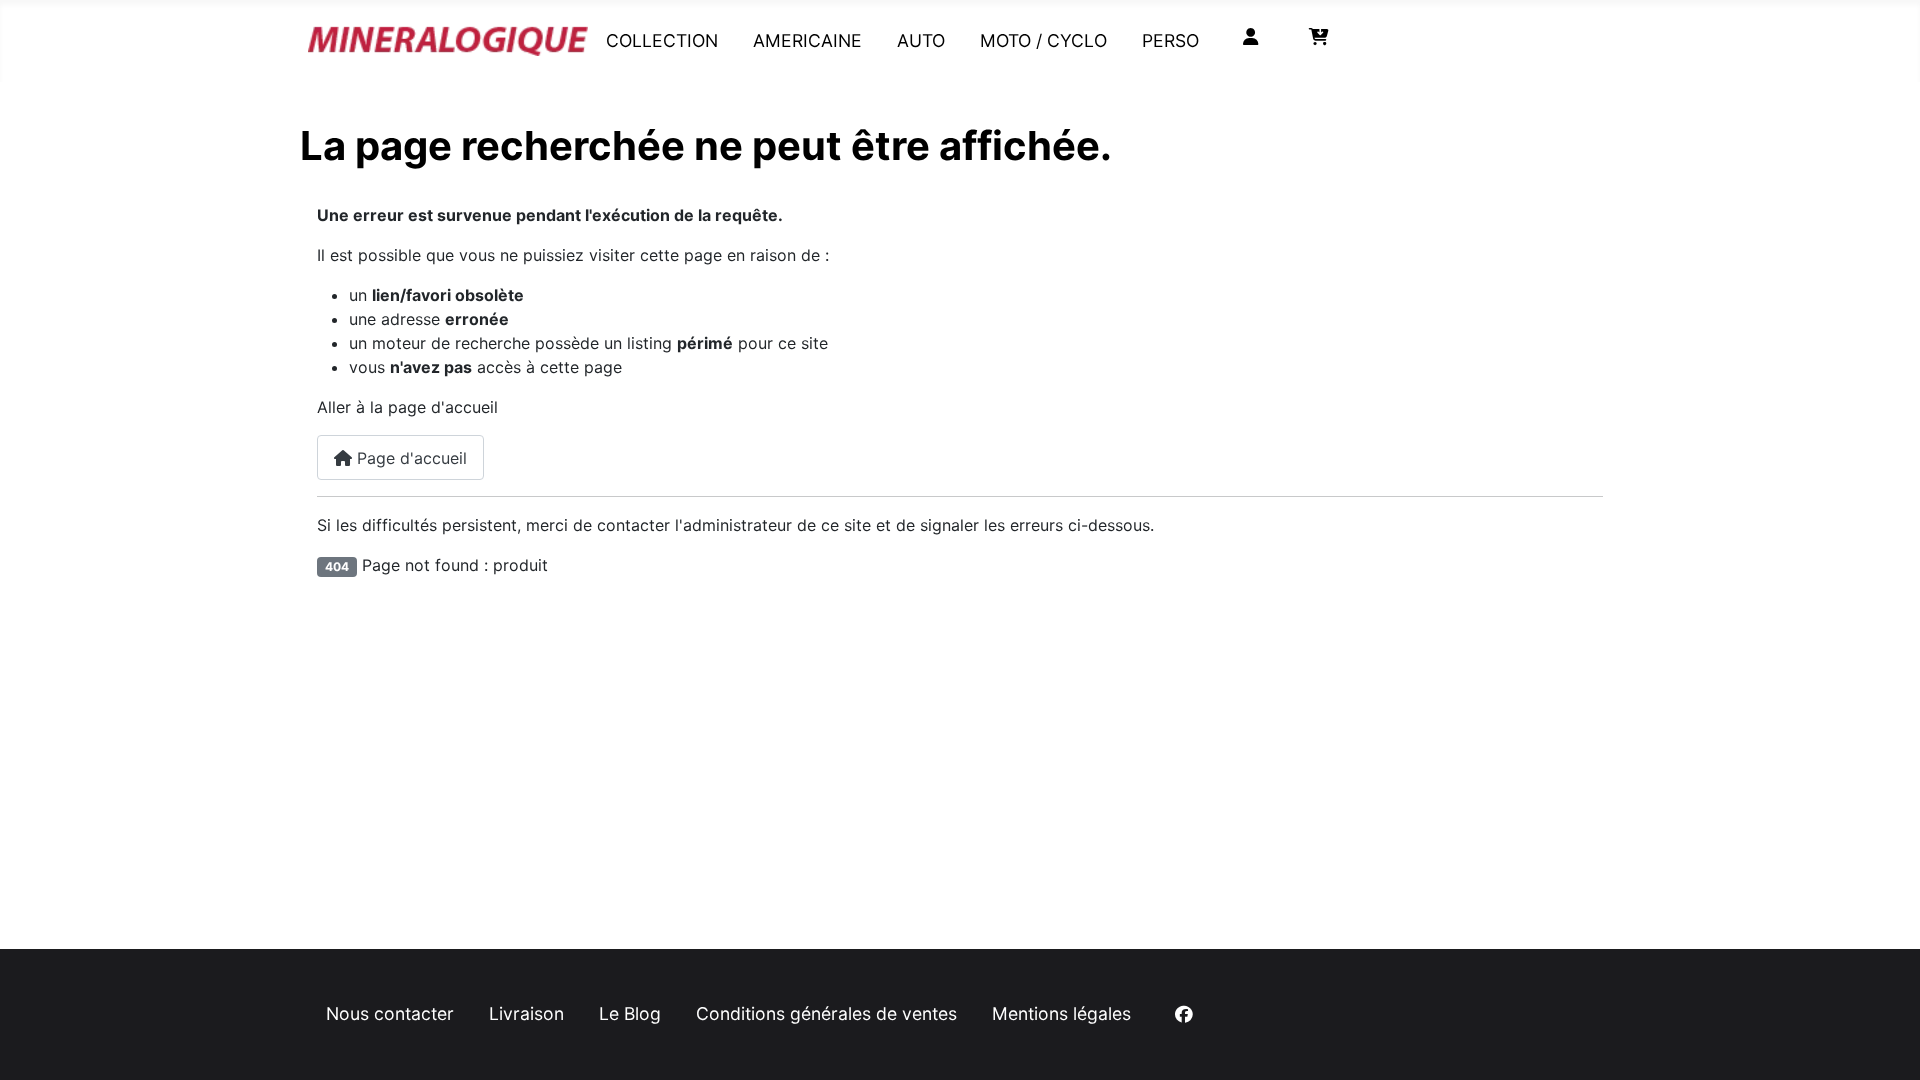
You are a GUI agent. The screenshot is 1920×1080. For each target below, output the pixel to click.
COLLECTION (662, 40)
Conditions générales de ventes (826, 1013)
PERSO (1170, 40)
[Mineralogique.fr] (448, 36)
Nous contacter (390, 1013)
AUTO (921, 40)
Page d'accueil (409, 458)
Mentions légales (1061, 1013)
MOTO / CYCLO (1043, 40)
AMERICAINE (807, 40)
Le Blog (630, 1013)
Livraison (526, 1013)
